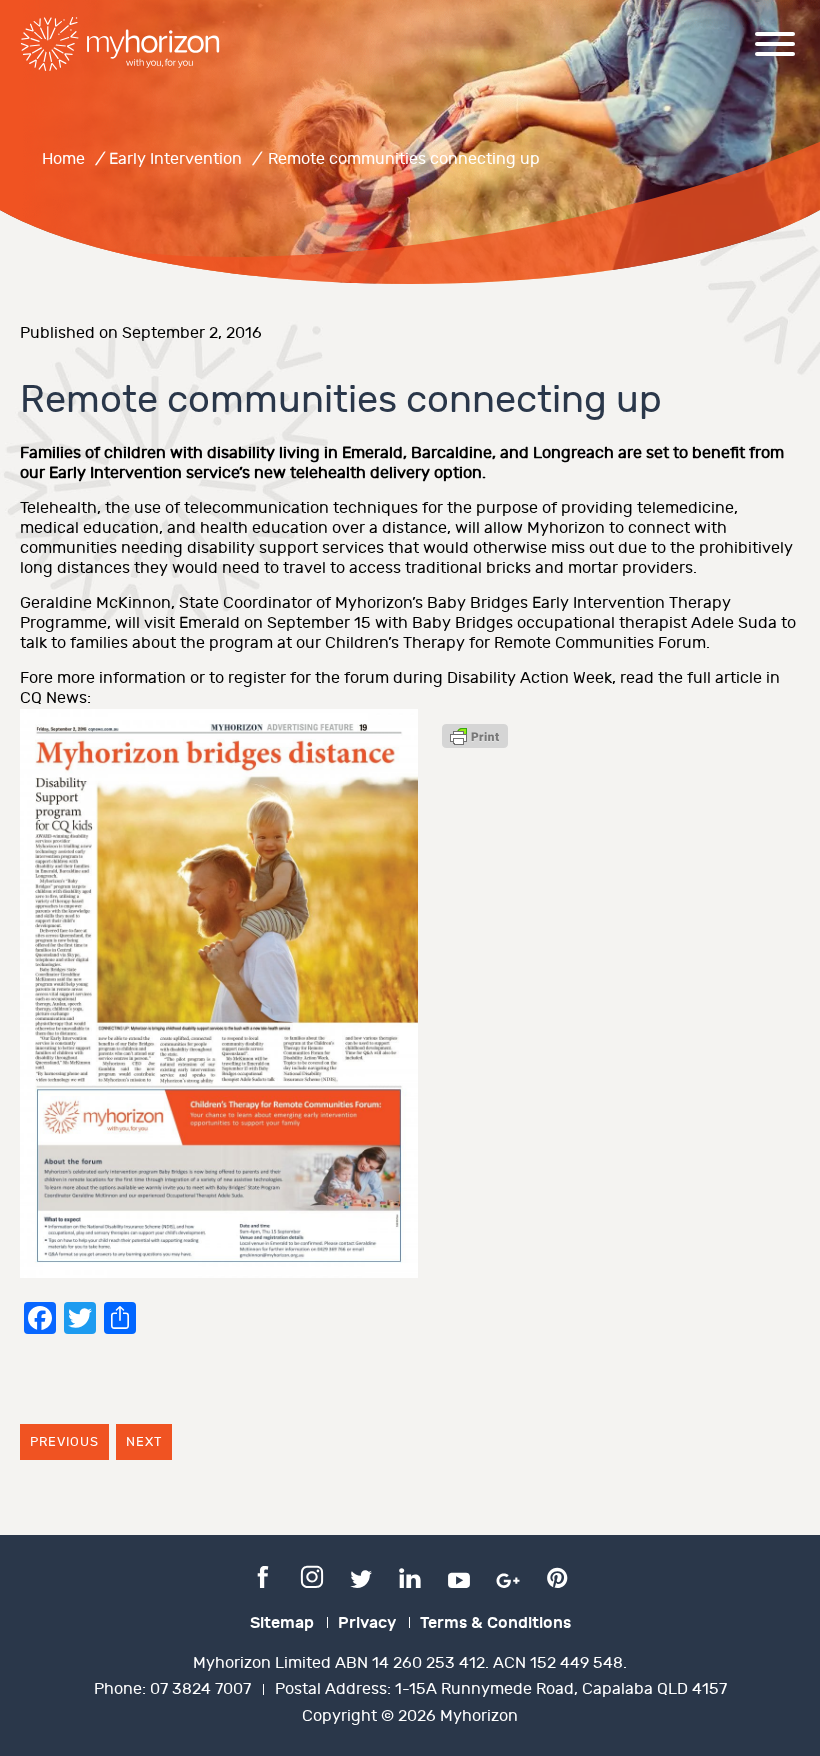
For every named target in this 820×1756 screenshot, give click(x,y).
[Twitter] (361, 1576)
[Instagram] (312, 1576)
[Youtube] (459, 1576)
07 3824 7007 (200, 1689)
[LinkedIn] (410, 1576)
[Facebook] (263, 1576)
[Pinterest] (557, 1576)
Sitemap (282, 1623)
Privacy (367, 1623)
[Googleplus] (508, 1576)
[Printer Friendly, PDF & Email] (475, 743)
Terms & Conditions (495, 1623)
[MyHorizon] (120, 44)
